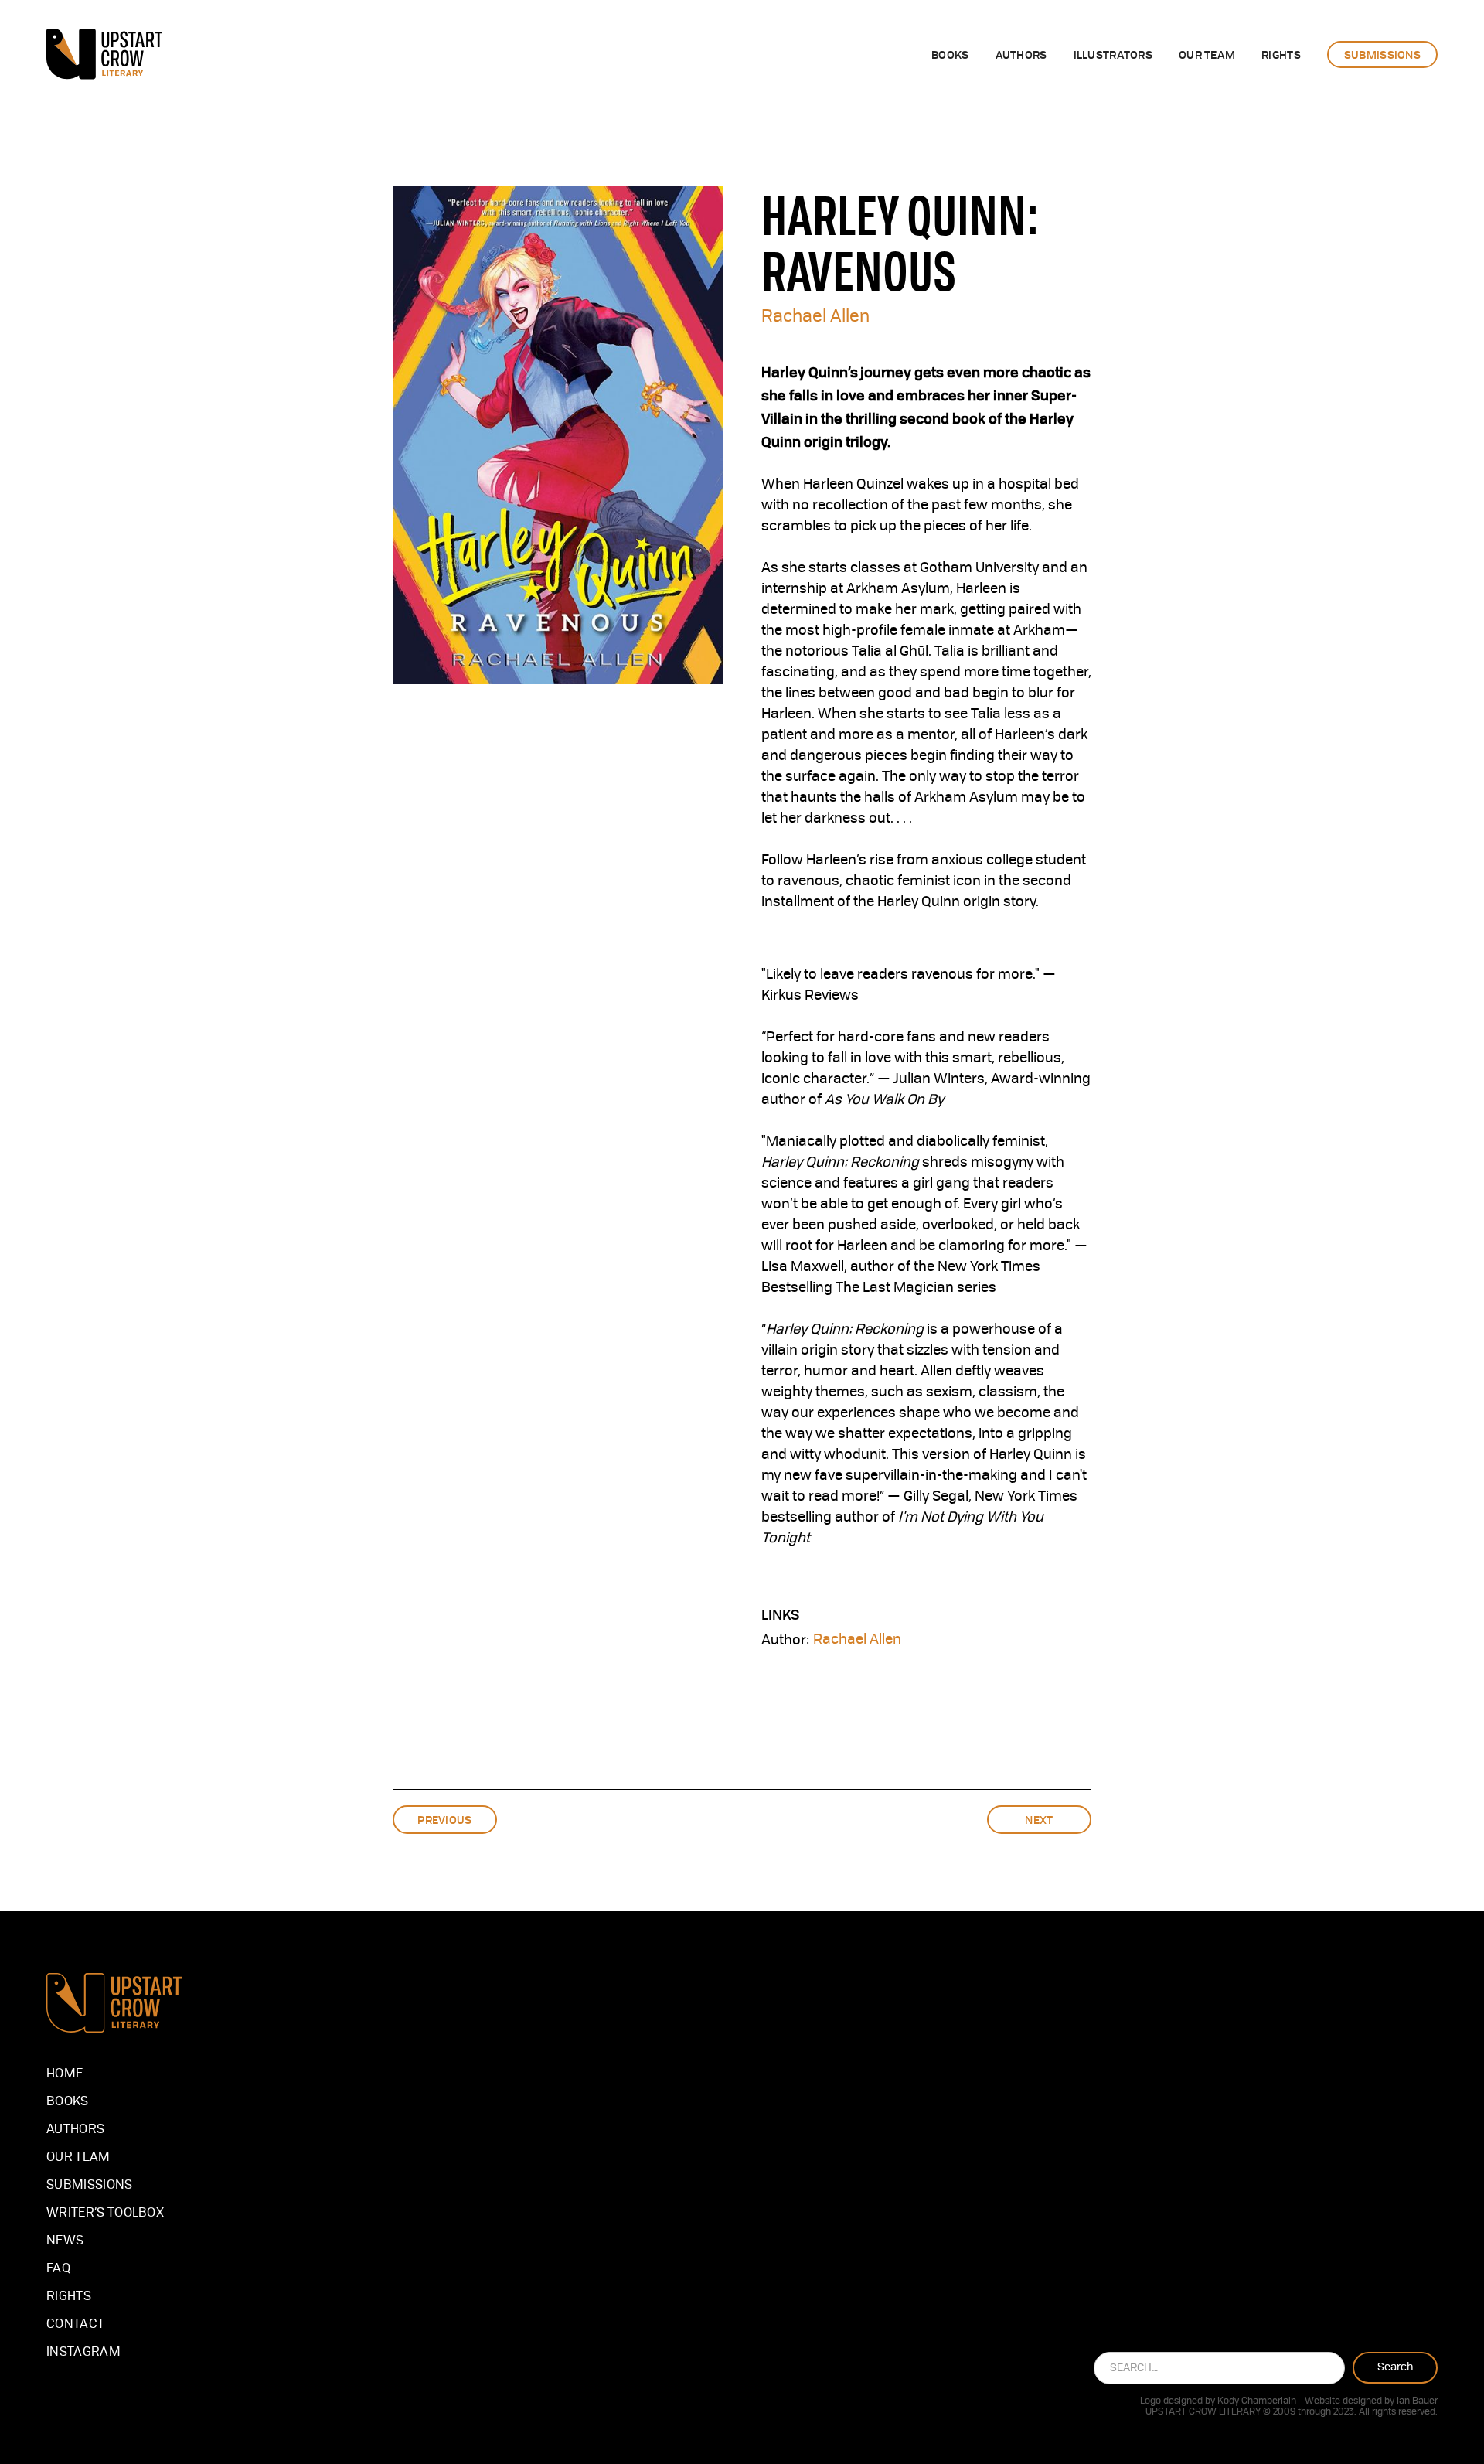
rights (1281, 54)
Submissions (90, 2186)
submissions (1382, 54)
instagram (83, 2353)
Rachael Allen (815, 317)
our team (78, 2158)
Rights (69, 2297)
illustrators (1113, 54)
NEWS (65, 2241)
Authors (75, 2130)
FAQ (58, 2269)
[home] (104, 54)
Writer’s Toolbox (105, 2214)
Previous (444, 1819)
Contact (75, 2325)
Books (950, 54)
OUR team (1207, 54)
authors (1021, 54)
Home (65, 2074)
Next (1039, 1819)
